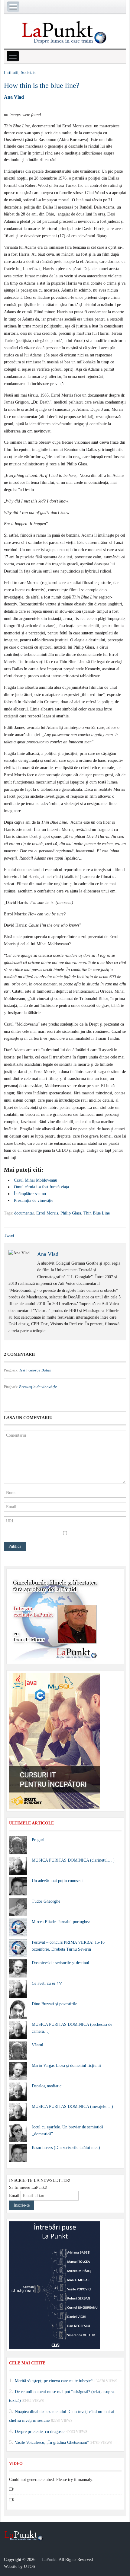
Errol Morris (47, 1213)
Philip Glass (71, 1213)
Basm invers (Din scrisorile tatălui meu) (66, 2148)
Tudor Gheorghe (46, 1901)
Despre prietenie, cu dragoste (40, 2431)
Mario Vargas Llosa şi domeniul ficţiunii (66, 2065)
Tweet (9, 1235)
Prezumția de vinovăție (34, 1200)
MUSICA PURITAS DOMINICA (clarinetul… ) (73, 1860)
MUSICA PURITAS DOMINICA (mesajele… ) (72, 2107)
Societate (29, 73)
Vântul (37, 2045)
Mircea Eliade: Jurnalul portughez (61, 1922)
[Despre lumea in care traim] (65, 32)
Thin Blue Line (97, 1213)
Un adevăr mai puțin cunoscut (57, 1881)
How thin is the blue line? (42, 85)
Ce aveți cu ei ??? (47, 1983)
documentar (24, 1213)
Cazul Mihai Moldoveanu (36, 1180)
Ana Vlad (14, 97)
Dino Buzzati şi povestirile (54, 2004)
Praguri (38, 1840)
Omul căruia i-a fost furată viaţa (41, 1187)
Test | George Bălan (35, 1370)
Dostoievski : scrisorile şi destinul (60, 1963)
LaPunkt (49, 2560)
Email (14, 2196)
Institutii (11, 73)
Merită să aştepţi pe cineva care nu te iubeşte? (54, 2381)
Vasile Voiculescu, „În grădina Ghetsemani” (52, 2442)
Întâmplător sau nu (30, 1194)
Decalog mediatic (47, 2086)
